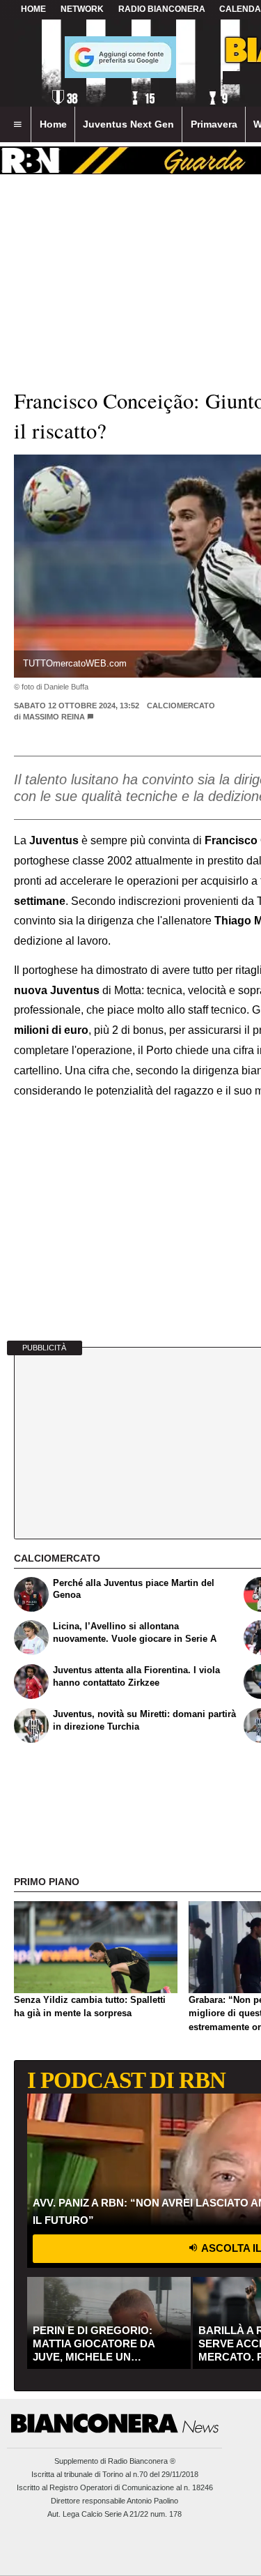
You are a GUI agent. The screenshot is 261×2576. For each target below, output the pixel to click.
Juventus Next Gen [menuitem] (128, 124)
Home (33, 9)
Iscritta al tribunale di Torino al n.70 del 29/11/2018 (115, 2474)
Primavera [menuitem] (214, 124)
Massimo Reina (54, 717)
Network (82, 9)
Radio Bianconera (162, 9)
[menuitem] (17, 125)
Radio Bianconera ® (142, 2461)
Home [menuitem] (53, 124)
